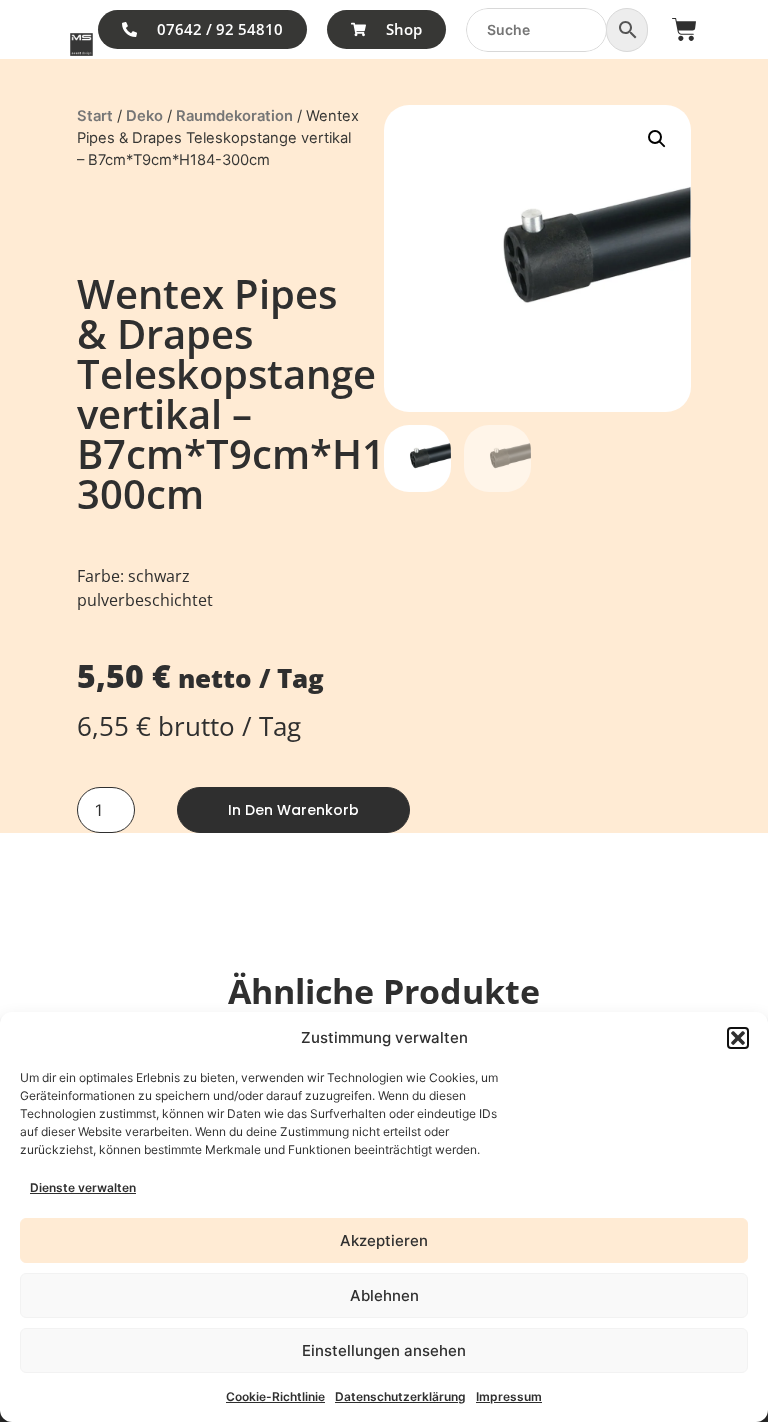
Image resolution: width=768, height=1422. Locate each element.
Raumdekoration (234, 116)
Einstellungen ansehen (384, 1350)
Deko (144, 116)
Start (95, 116)
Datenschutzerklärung (400, 1396)
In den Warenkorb (293, 810)
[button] (738, 1038)
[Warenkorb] (684, 29)
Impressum (509, 1396)
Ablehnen (384, 1295)
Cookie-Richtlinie (275, 1396)
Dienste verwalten (83, 1187)
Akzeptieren (384, 1240)
